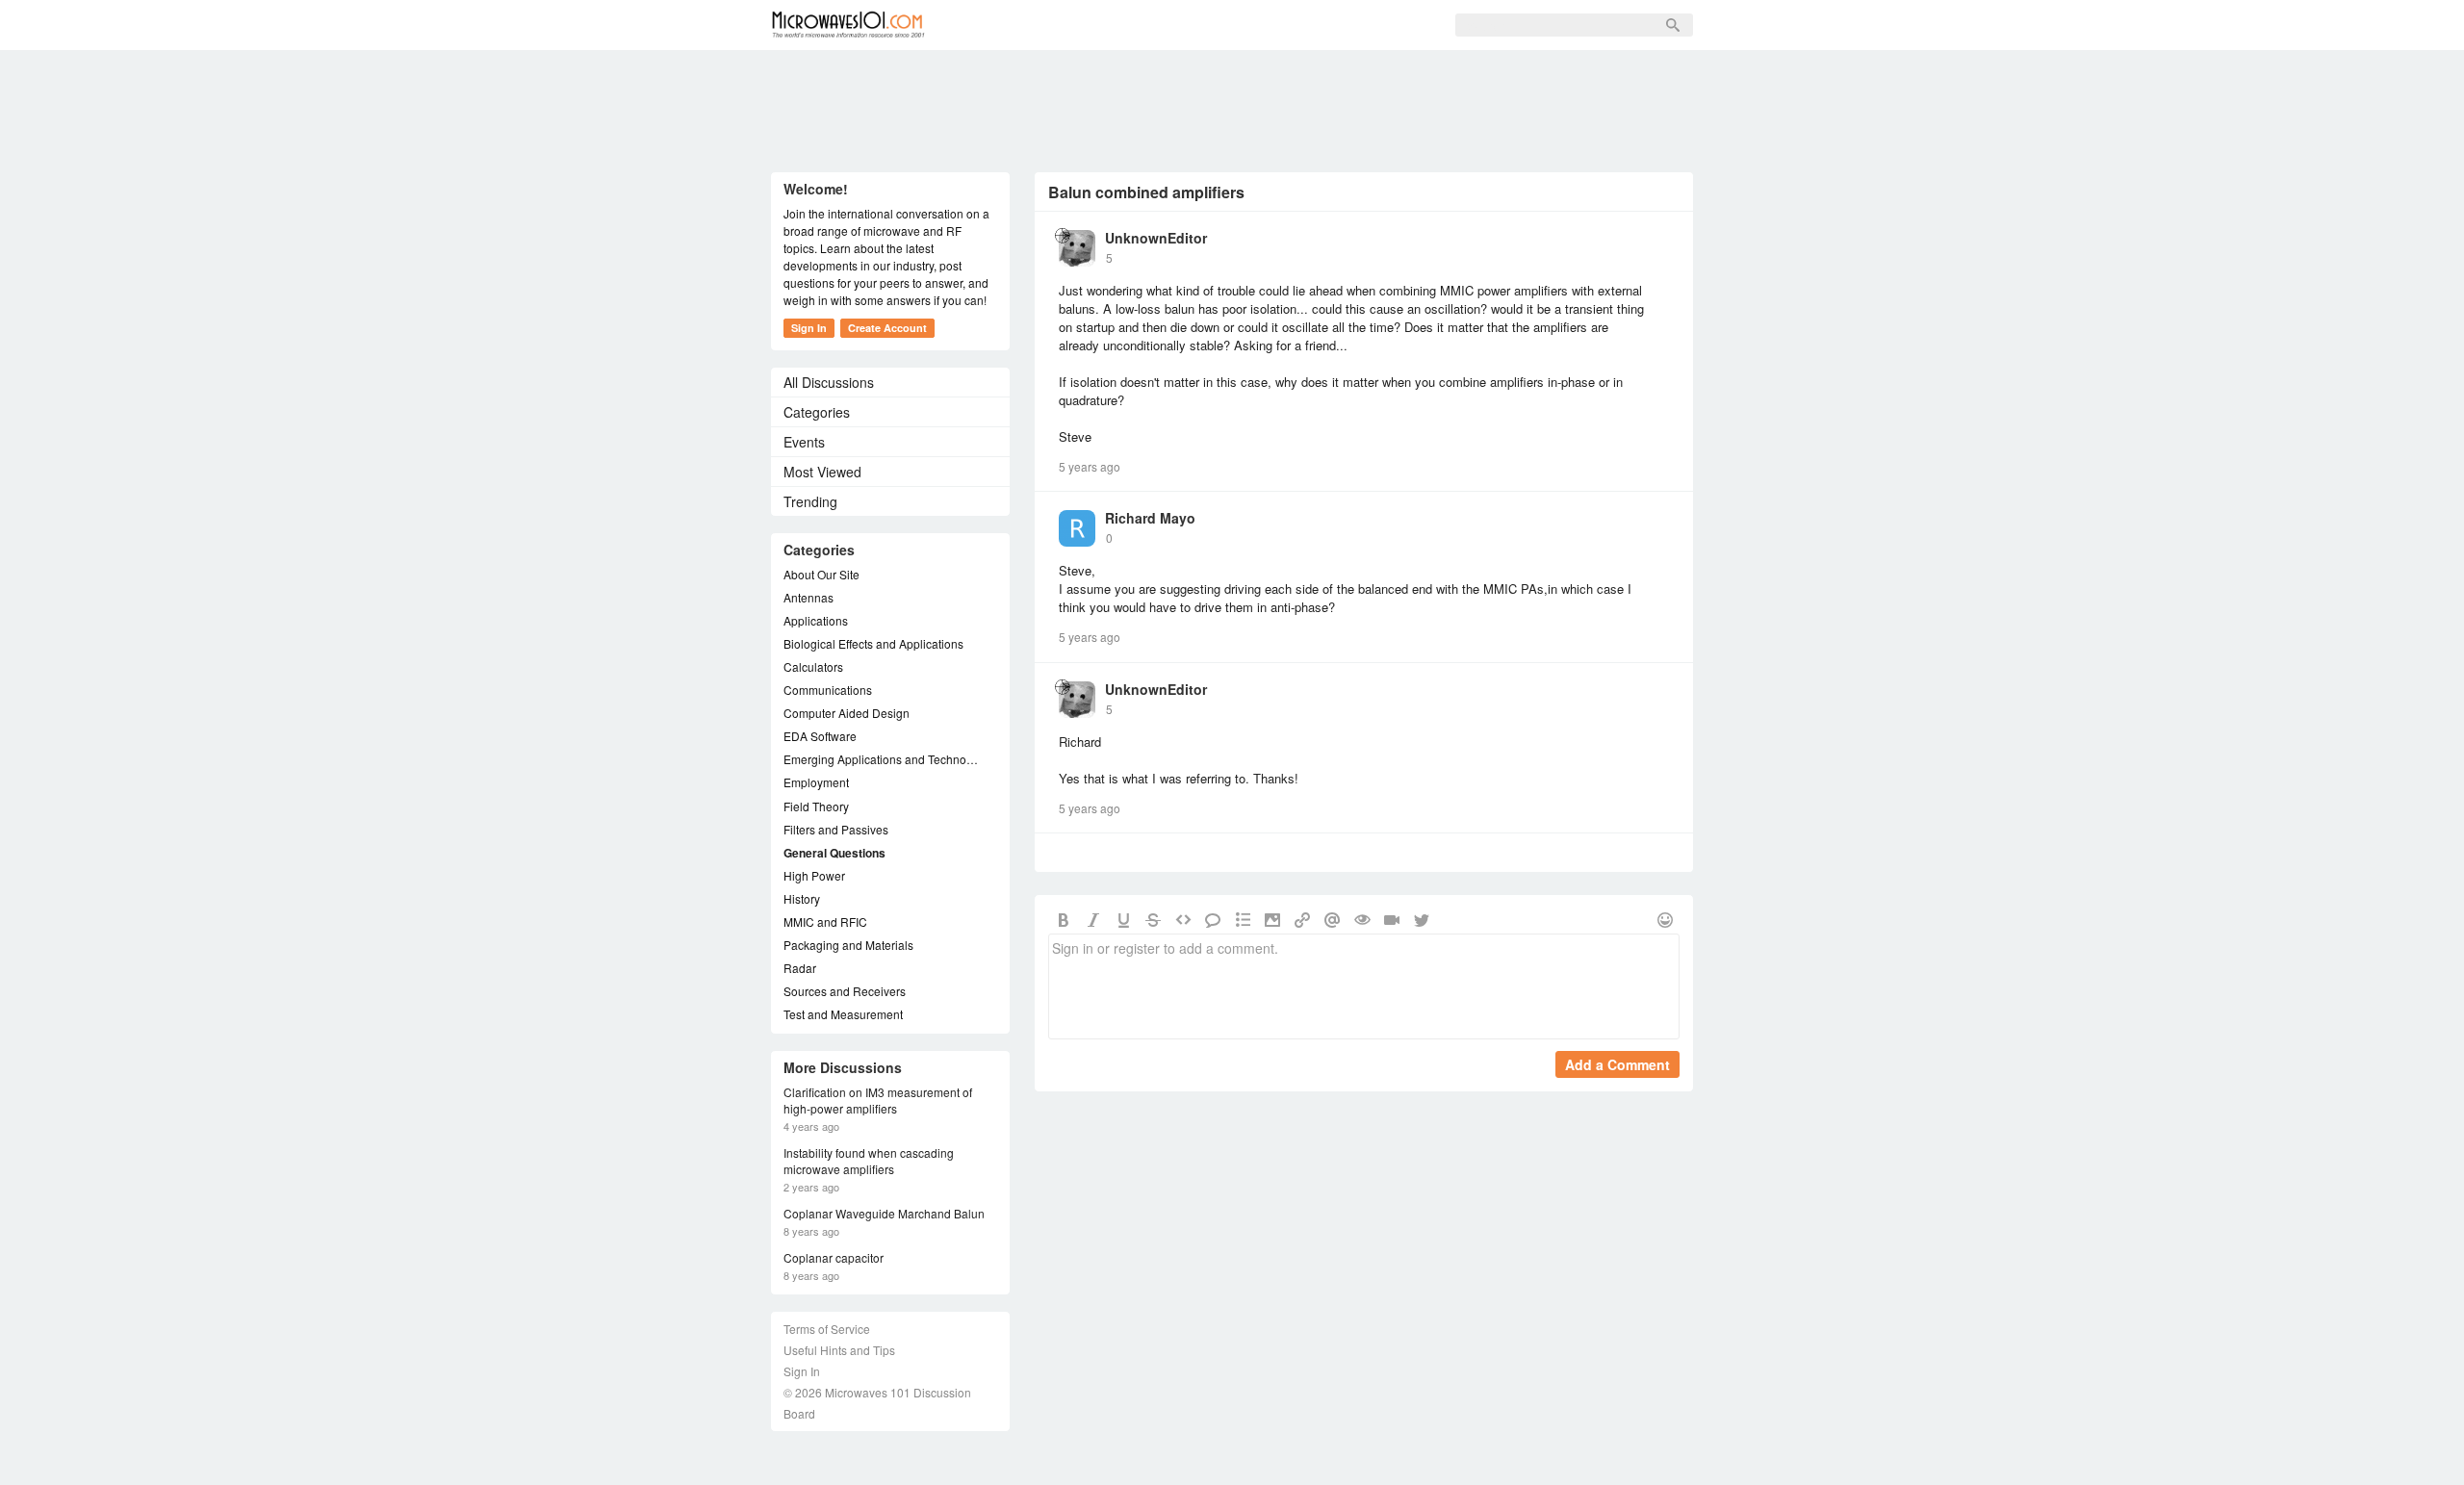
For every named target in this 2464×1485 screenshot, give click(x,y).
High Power (814, 875)
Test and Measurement (843, 1014)
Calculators (813, 666)
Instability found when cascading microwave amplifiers (869, 1161)
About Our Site (821, 574)
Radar (800, 968)
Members (1074, 25)
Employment (816, 782)
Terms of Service (827, 1329)
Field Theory (816, 806)
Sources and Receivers (845, 991)
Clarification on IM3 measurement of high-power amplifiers (878, 1101)
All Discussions (829, 382)
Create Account (887, 328)
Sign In (1243, 25)
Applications (816, 620)
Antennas (808, 597)
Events (804, 442)
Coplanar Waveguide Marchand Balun (884, 1214)
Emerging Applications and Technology (881, 759)
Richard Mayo (1150, 518)
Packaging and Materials (848, 945)
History (802, 898)
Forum (988, 25)
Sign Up (1163, 25)
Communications (828, 690)
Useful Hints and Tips (839, 1350)
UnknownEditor (1156, 238)
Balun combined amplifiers (1146, 192)
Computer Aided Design (847, 713)
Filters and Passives (836, 829)
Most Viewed (822, 472)
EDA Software (820, 736)
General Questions (834, 853)
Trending (810, 501)
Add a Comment (1617, 1064)
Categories (817, 412)
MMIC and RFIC (825, 922)
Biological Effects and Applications (873, 643)
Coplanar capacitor (834, 1258)
